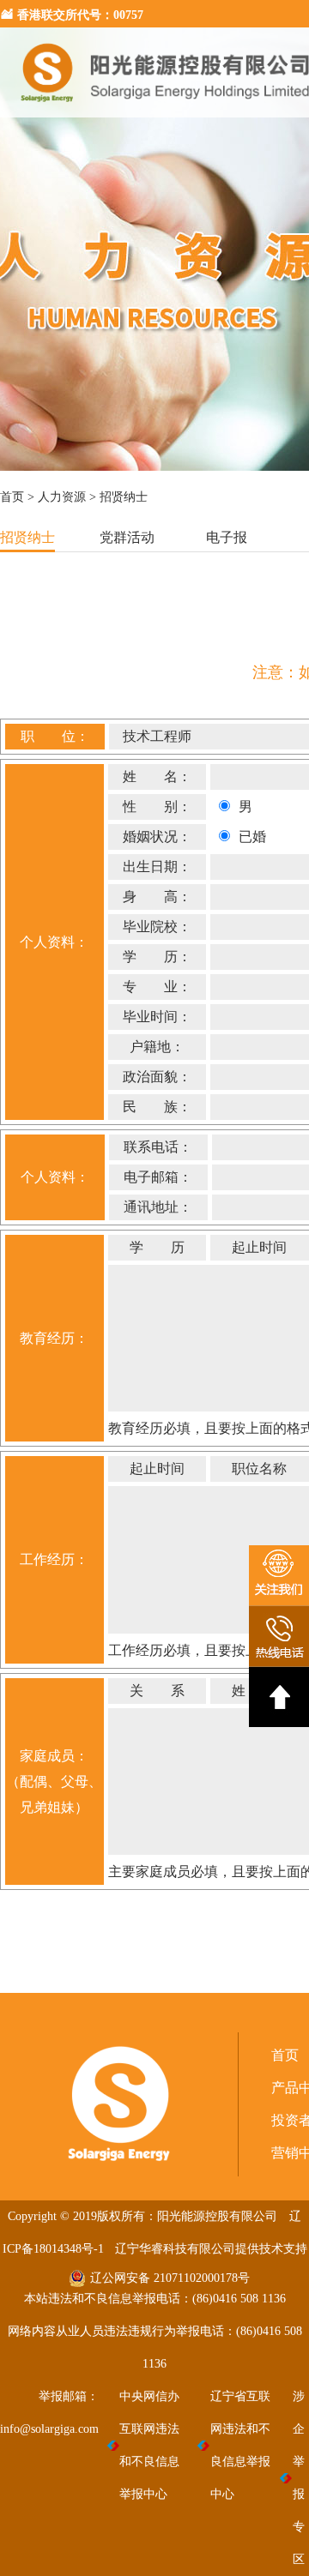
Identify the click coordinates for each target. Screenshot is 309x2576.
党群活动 (127, 537)
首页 (12, 497)
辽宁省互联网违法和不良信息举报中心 (240, 2445)
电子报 (227, 537)
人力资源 (62, 497)
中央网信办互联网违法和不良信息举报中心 (149, 2445)
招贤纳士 (27, 537)
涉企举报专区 (299, 2478)
